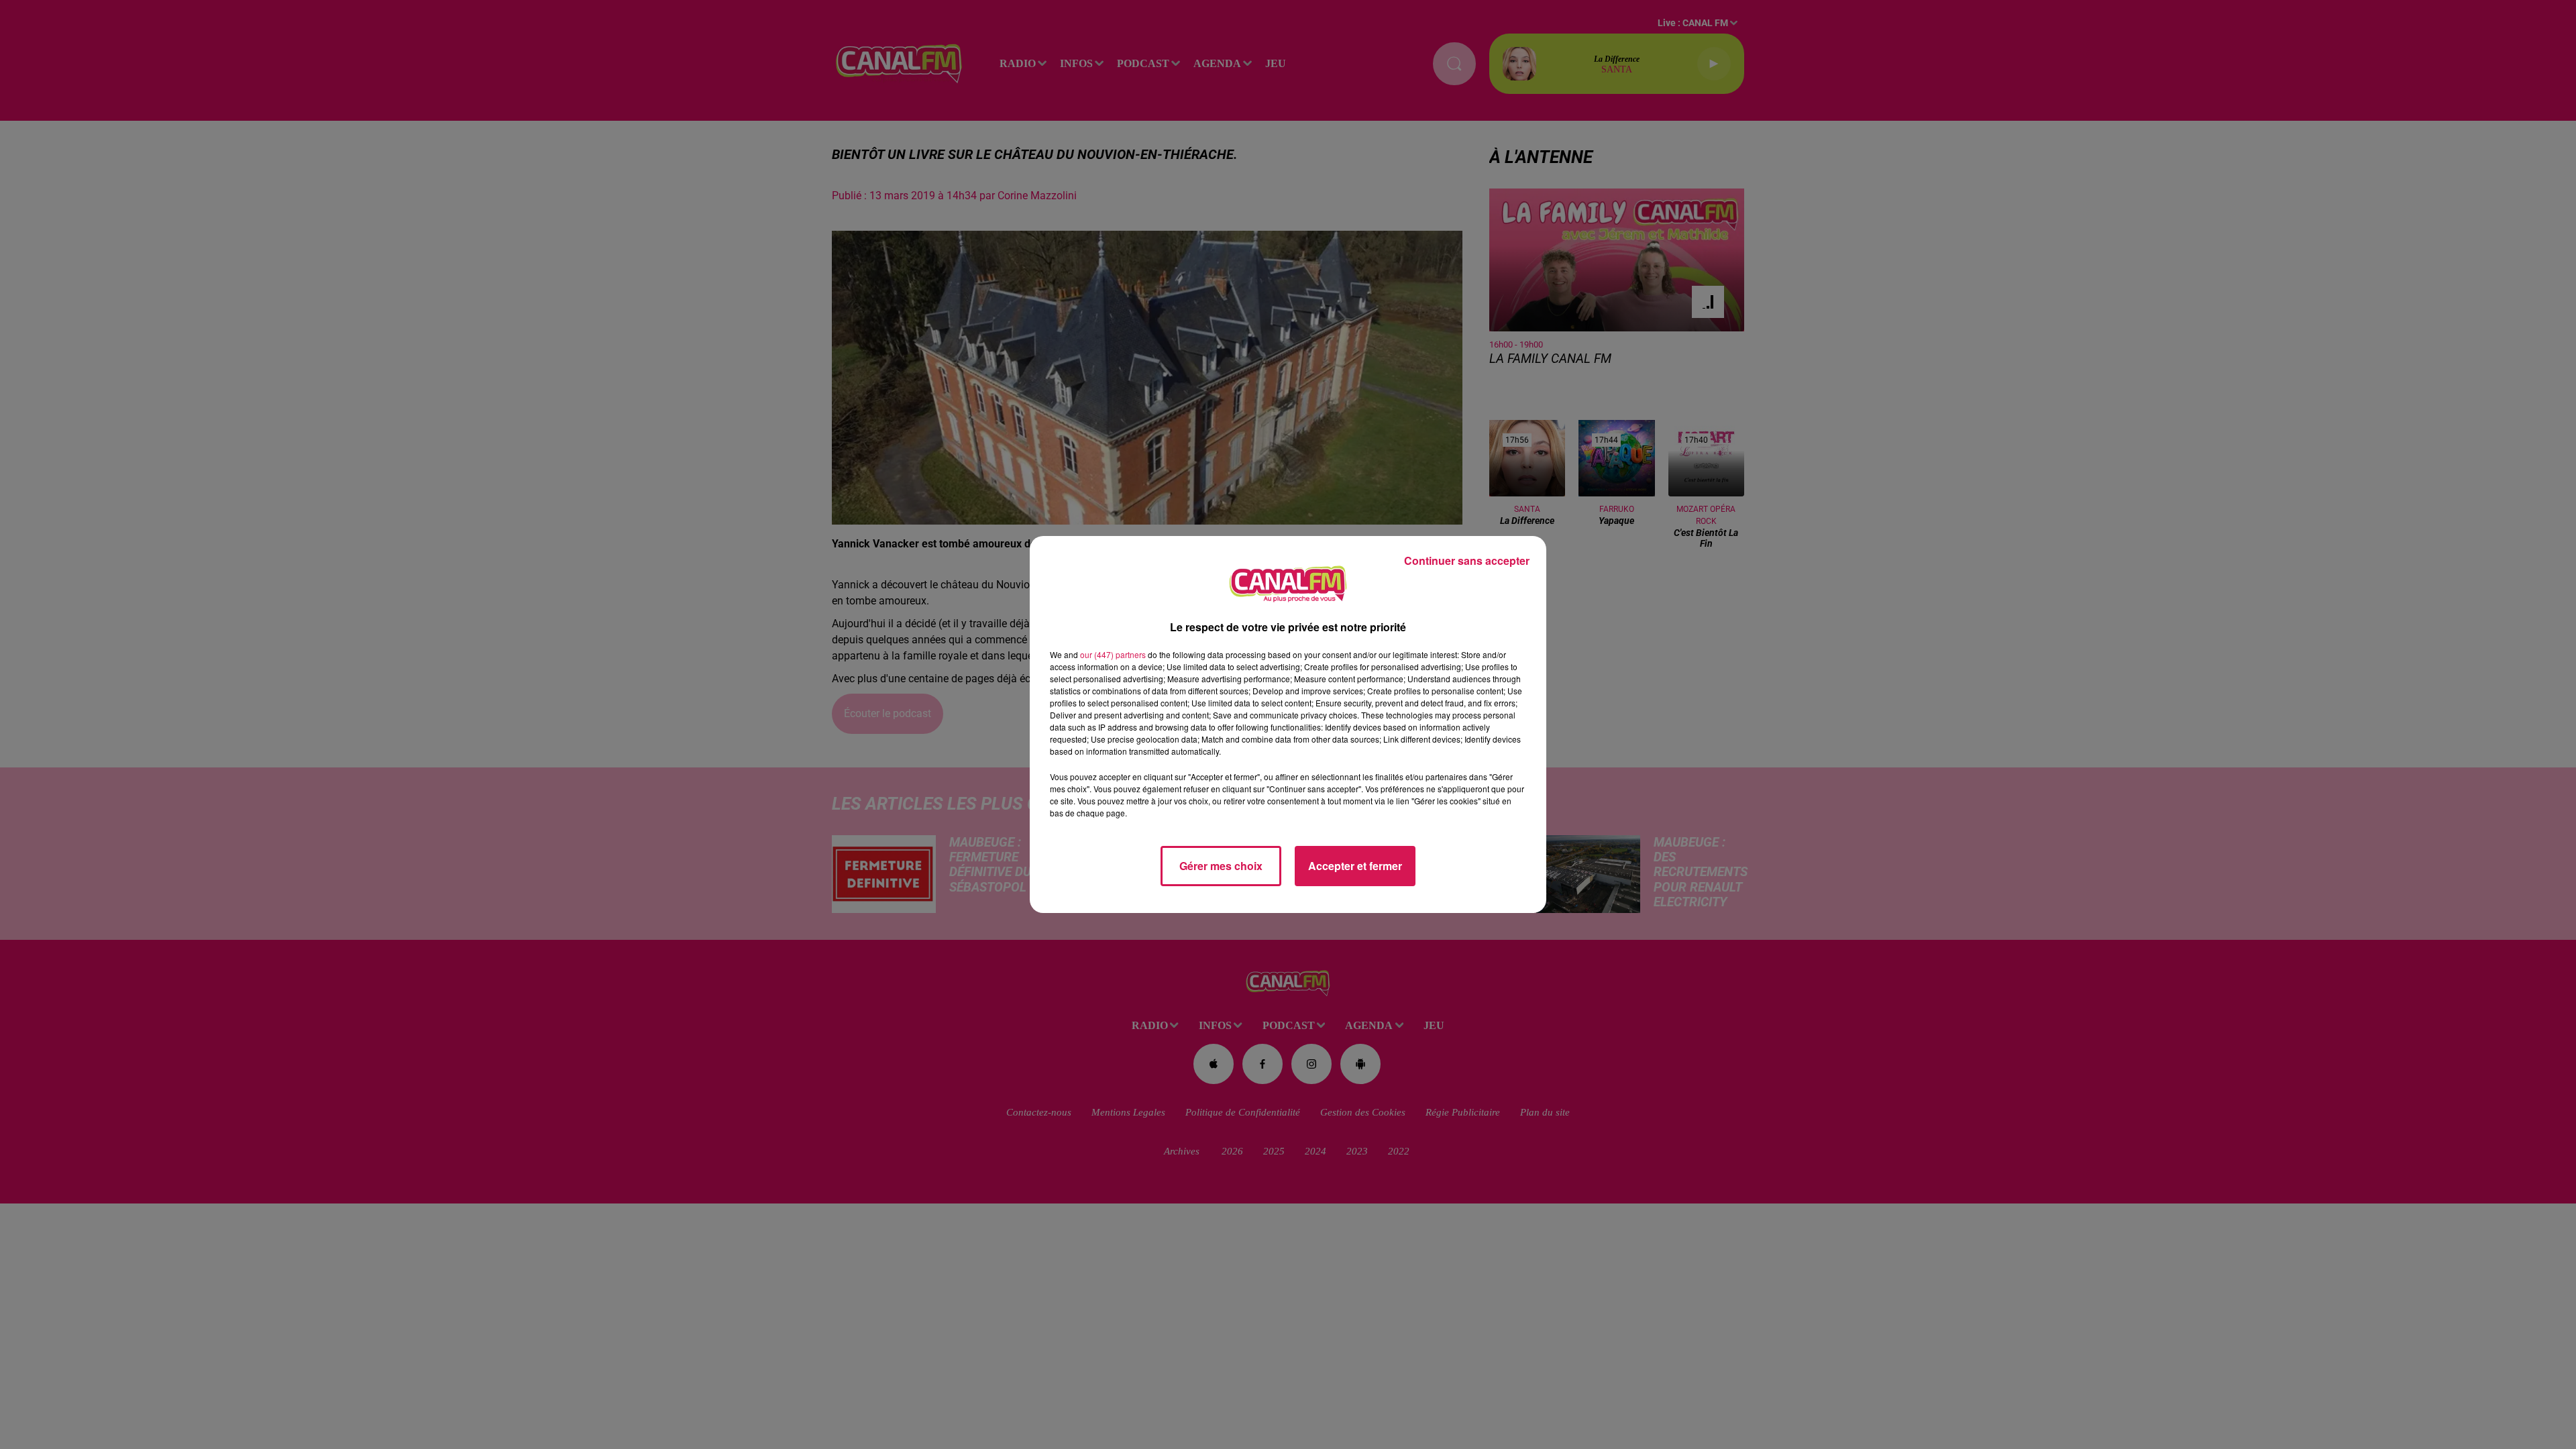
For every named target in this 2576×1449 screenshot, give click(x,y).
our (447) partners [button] (1113, 654)
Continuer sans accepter (1467, 560)
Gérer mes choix (1221, 866)
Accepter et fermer (1355, 866)
